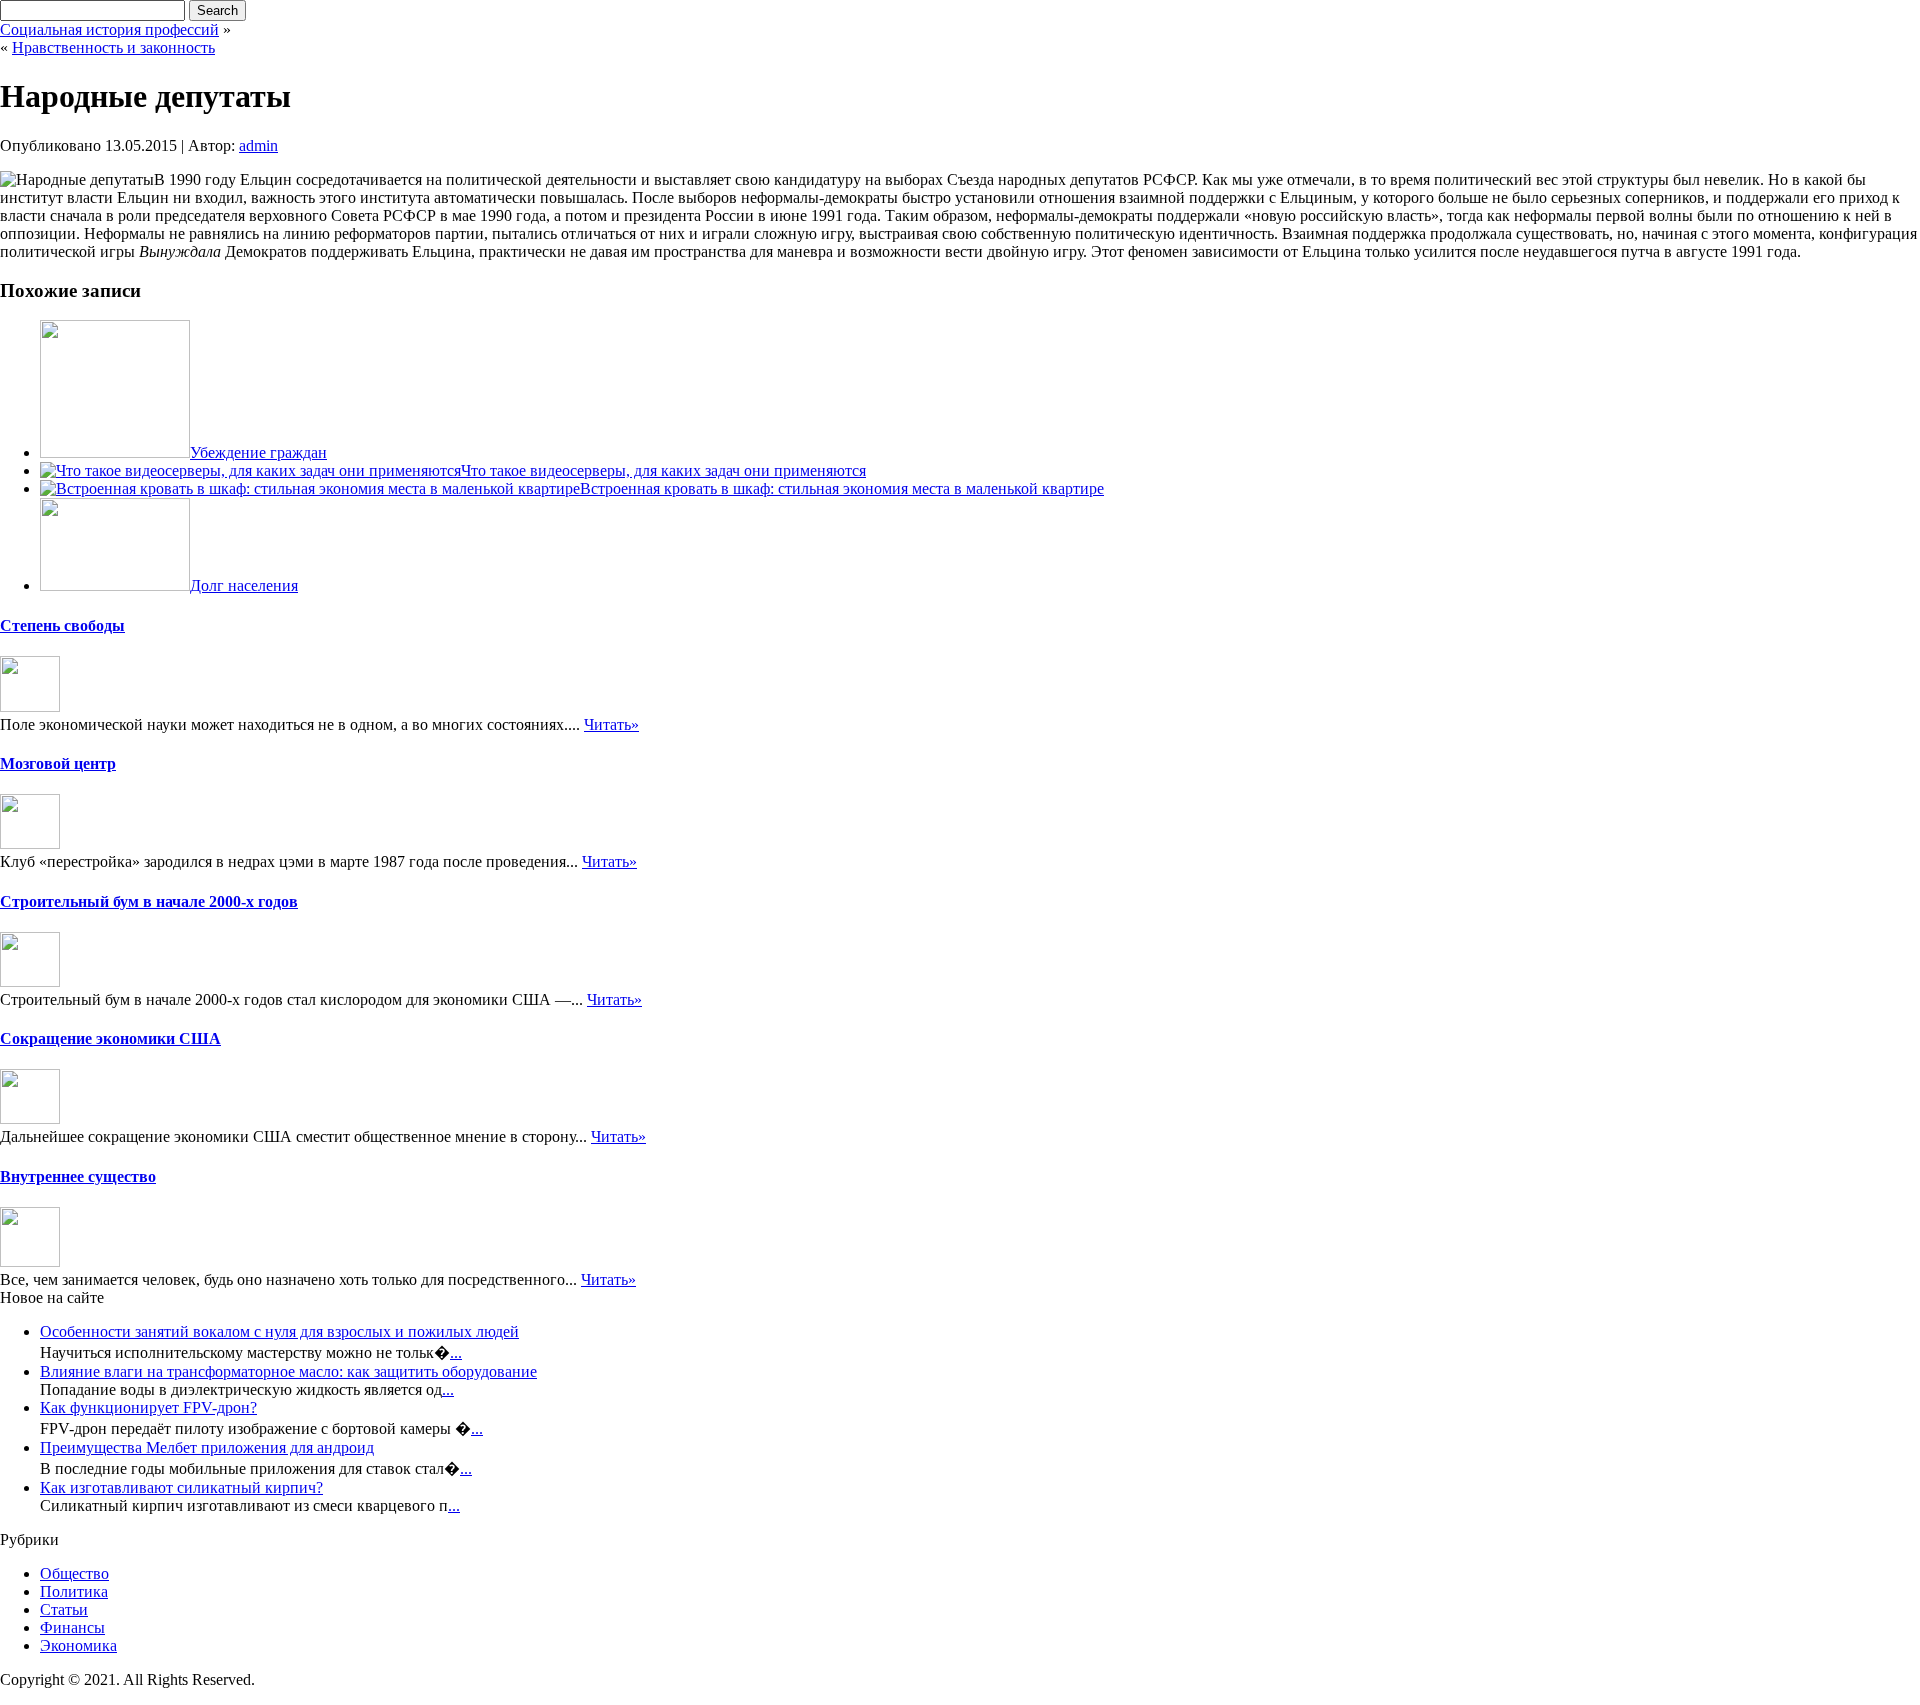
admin (258, 145)
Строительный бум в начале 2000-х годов (149, 901)
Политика (74, 1591)
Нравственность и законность (113, 47)
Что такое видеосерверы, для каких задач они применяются (663, 470)
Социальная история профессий (109, 29)
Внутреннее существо (78, 1176)
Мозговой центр (58, 763)
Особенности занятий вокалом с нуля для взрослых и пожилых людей (279, 1331)
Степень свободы (62, 625)
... (456, 1352)
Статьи (64, 1609)
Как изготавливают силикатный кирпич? (181, 1487)
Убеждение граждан (258, 452)
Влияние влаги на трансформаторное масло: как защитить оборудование (288, 1371)
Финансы (72, 1627)
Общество (74, 1573)
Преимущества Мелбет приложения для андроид (207, 1447)
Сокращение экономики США (110, 1038)
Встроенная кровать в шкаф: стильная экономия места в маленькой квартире (842, 488)
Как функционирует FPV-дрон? (148, 1407)
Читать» (611, 724)
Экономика (78, 1645)
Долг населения (244, 585)
